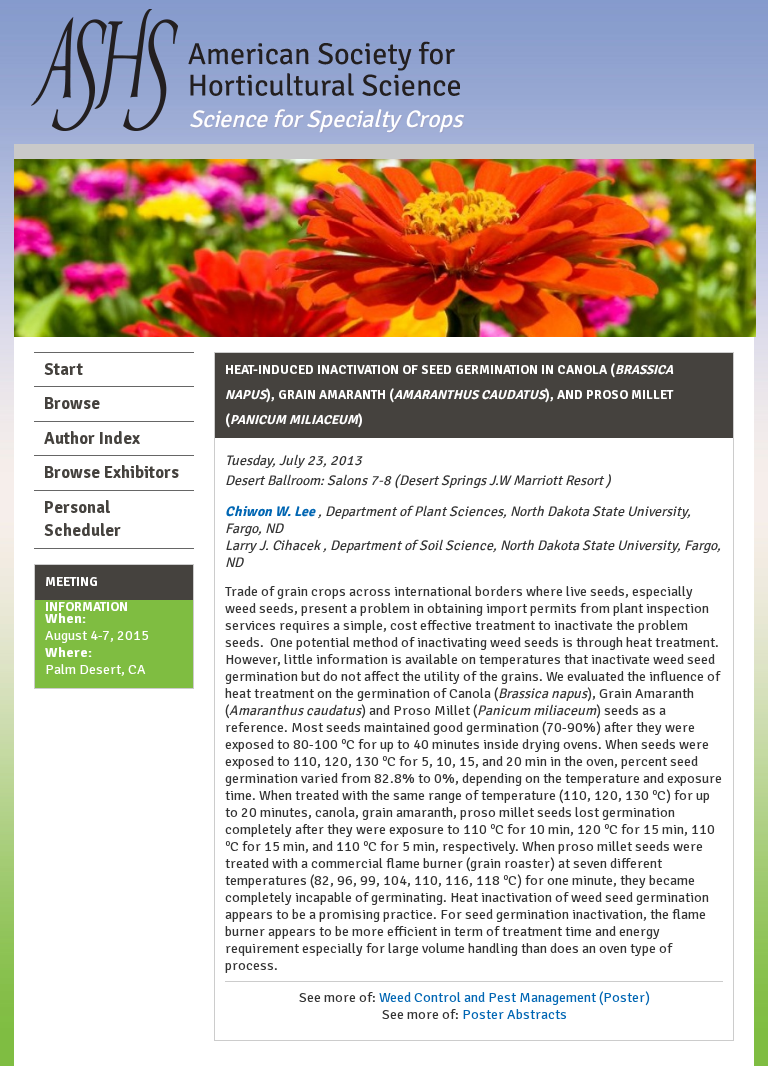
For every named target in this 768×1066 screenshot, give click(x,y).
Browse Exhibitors (111, 472)
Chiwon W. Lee (270, 511)
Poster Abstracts (514, 1014)
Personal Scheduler (82, 519)
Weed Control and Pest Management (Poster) (514, 997)
